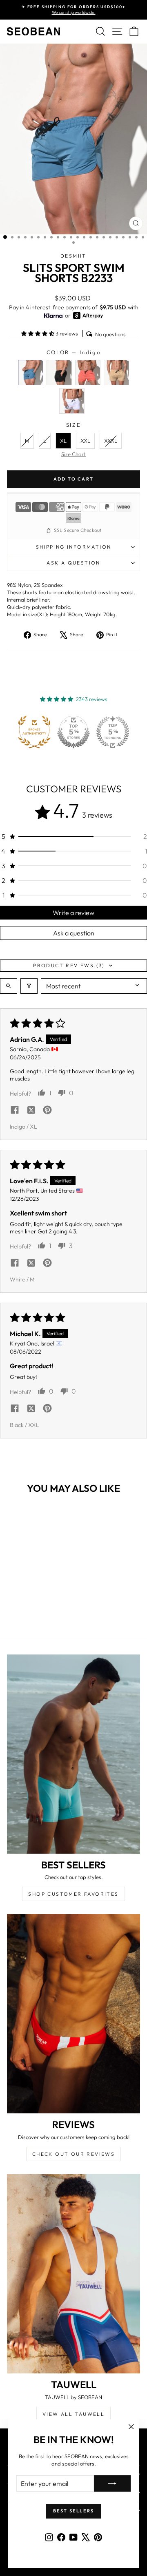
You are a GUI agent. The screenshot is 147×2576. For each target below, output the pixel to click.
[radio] (31, 373)
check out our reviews (73, 2154)
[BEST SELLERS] (73, 1754)
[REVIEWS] (73, 2014)
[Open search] (9, 986)
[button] (38, 333)
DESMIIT (73, 256)
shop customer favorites (73, 1894)
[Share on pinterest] (47, 1111)
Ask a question (73, 563)
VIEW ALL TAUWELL (73, 2414)
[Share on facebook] (15, 1111)
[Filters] (29, 986)
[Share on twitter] (31, 1111)
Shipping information (74, 547)
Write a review (73, 913)
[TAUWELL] (73, 2274)
